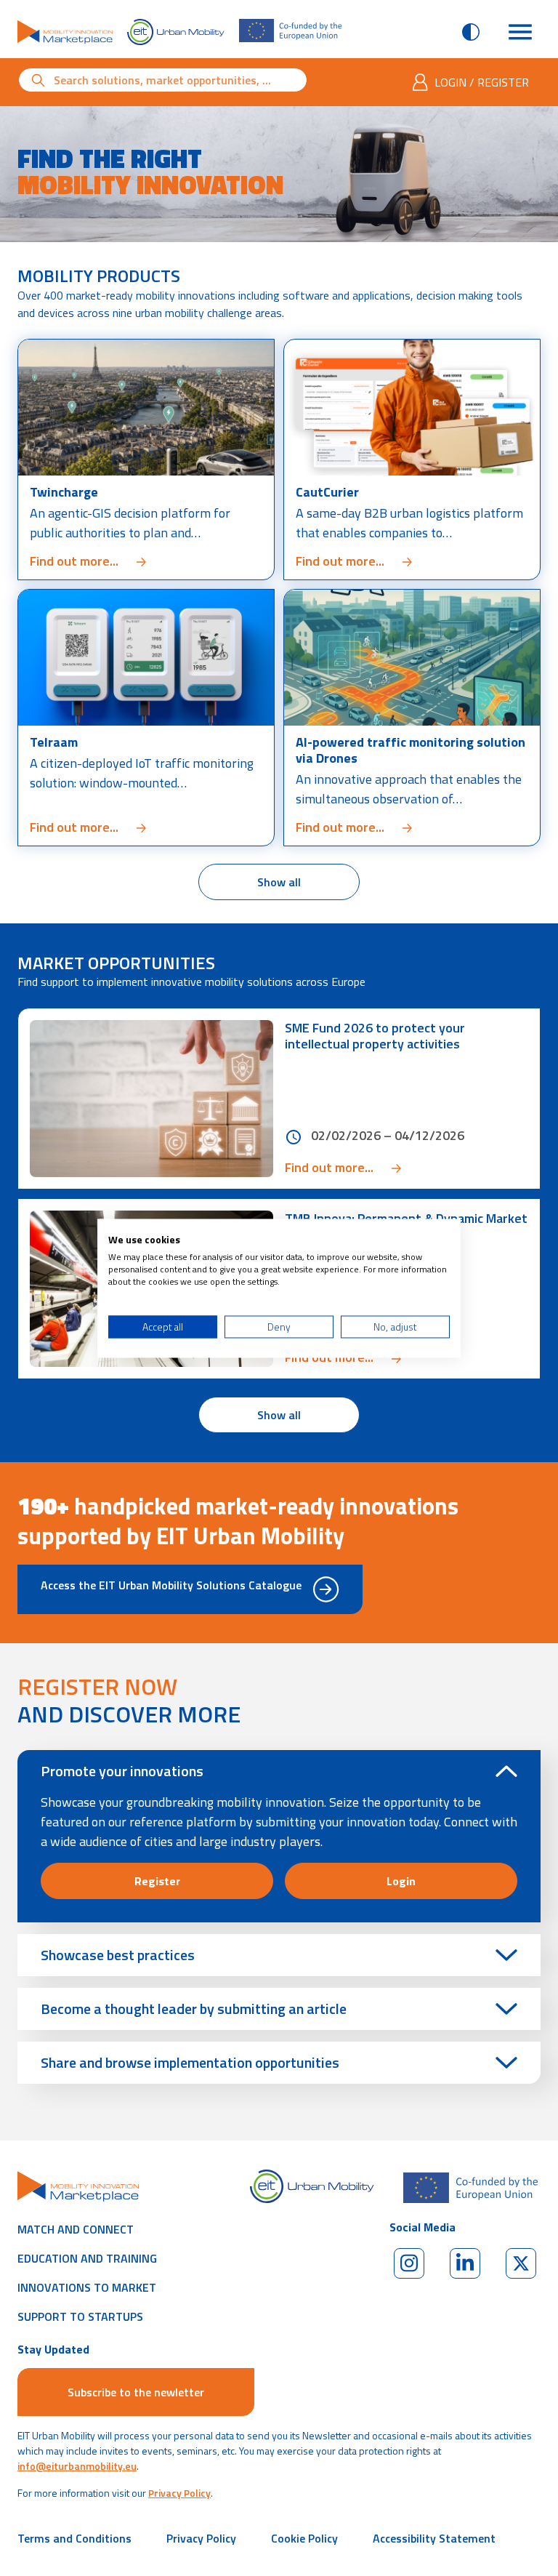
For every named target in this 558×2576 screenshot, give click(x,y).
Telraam (54, 742)
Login (401, 1881)
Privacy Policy (179, 2493)
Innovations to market (87, 2287)
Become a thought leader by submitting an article (194, 2009)
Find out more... (126, 561)
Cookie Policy (304, 2538)
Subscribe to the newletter (136, 2392)
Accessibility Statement (434, 2538)
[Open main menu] (520, 32)
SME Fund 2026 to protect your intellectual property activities (375, 1036)
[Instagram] (409, 2263)
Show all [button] (308, 882)
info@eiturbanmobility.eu (77, 2466)
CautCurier (327, 492)
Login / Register (482, 82)
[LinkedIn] (465, 2263)
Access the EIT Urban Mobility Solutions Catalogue (171, 1585)
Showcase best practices (118, 1955)
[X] (521, 2263)
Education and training (87, 2258)
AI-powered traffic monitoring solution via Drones (411, 750)
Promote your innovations (122, 1771)
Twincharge (64, 492)
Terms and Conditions (74, 2538)
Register (157, 1881)
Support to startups (80, 2316)
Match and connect (76, 2229)
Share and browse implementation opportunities (190, 2062)
